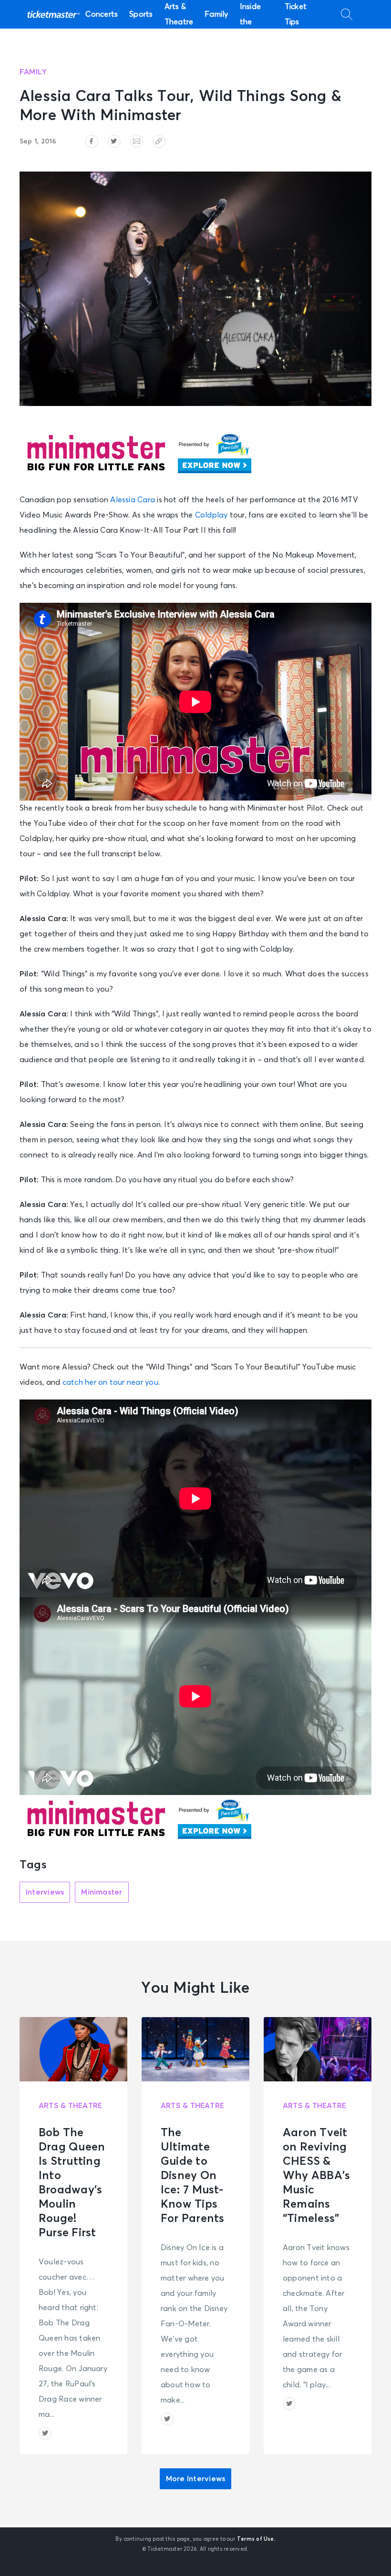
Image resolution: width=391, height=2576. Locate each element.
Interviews (45, 1892)
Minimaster (102, 1892)
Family (216, 14)
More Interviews (195, 2479)
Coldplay (211, 515)
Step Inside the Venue (251, 14)
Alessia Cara (133, 500)
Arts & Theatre (179, 14)
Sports (141, 14)
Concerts (102, 14)
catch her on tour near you (110, 1382)
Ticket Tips (296, 14)
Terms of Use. (256, 2539)
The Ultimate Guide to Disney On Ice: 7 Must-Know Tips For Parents (193, 2176)
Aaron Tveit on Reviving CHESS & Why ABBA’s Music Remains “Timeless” (316, 2176)
